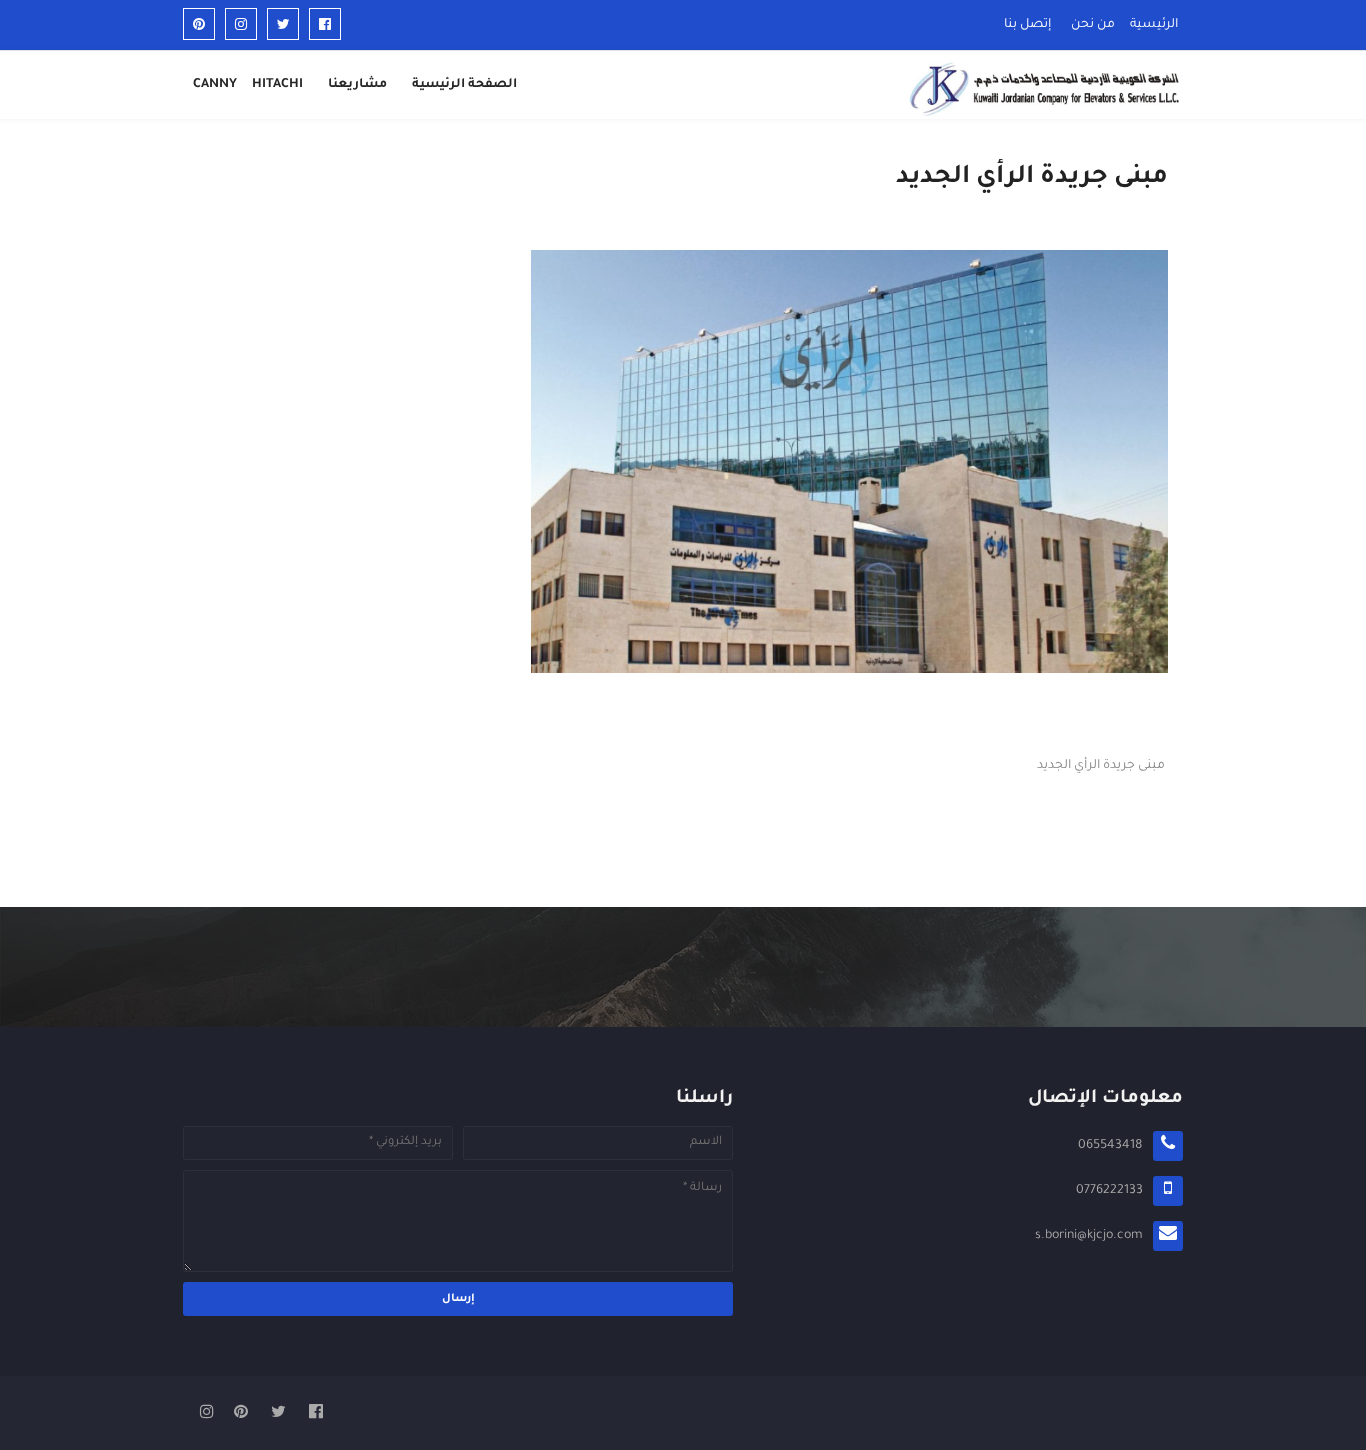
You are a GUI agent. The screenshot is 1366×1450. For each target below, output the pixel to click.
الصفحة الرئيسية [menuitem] (464, 85)
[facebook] (325, 24)
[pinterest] (199, 24)
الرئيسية (1154, 25)
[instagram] (241, 24)
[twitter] (283, 24)
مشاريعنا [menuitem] (357, 85)
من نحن (1093, 25)
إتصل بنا (1027, 25)
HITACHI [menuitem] (277, 85)
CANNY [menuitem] (215, 85)
